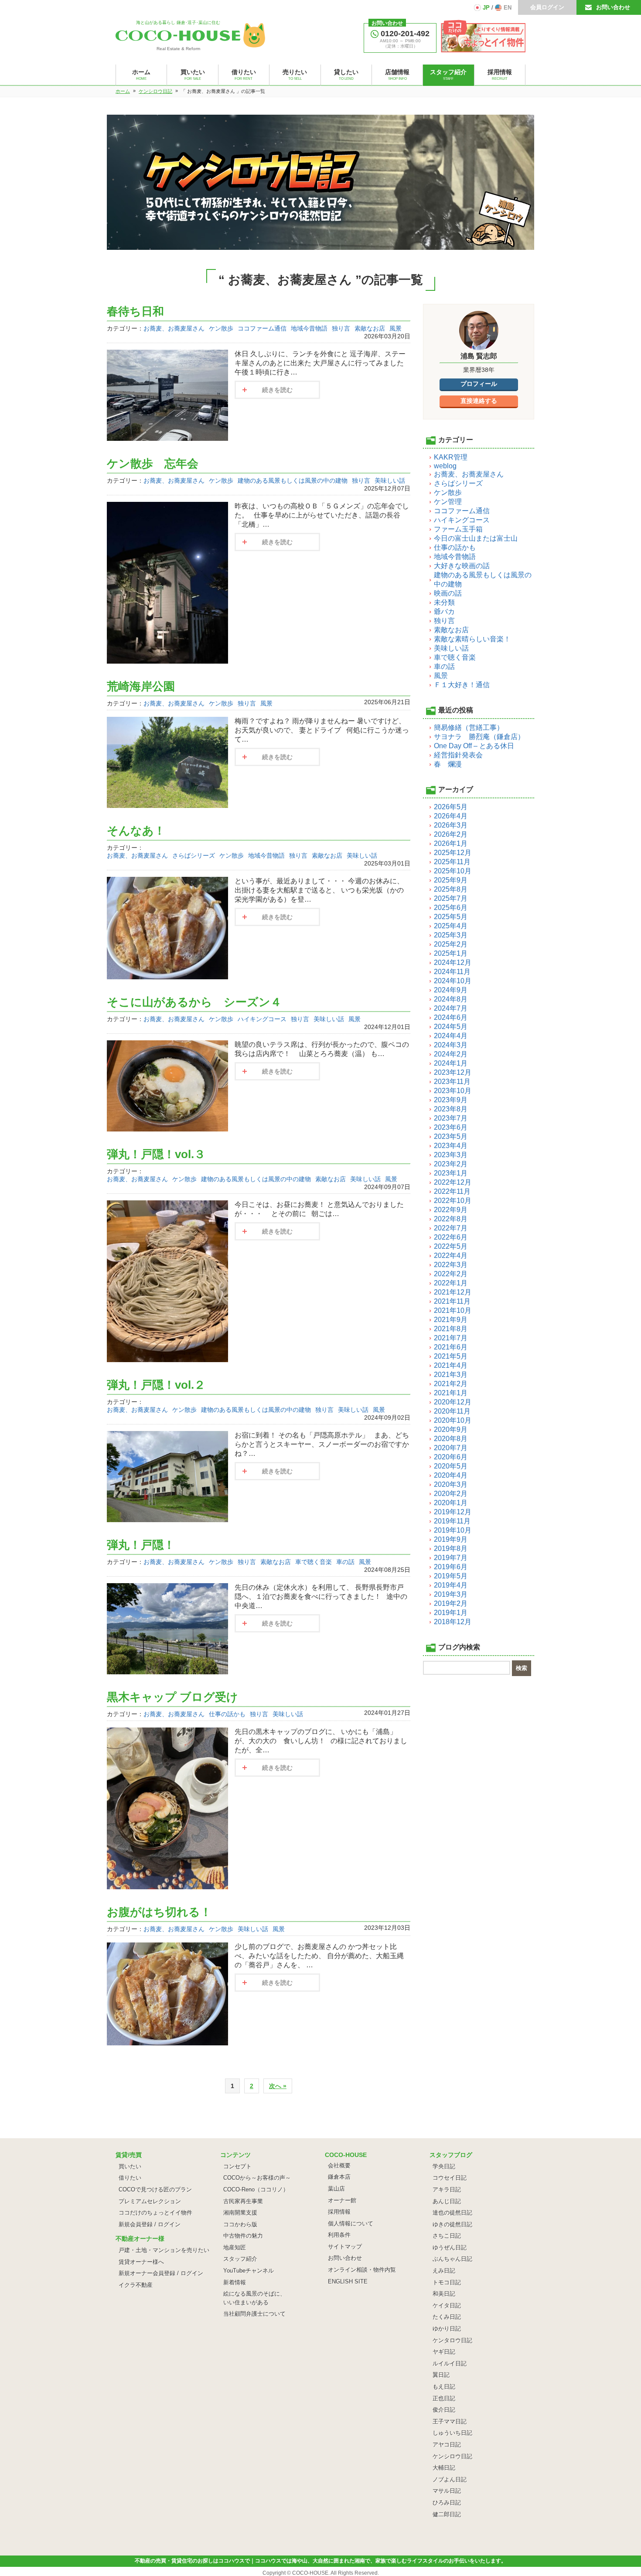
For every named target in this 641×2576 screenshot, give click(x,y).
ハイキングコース (262, 1019)
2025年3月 (451, 935)
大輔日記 (444, 2468)
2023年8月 (451, 1109)
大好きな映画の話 (462, 566)
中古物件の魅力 (243, 2236)
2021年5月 (451, 1356)
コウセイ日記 (450, 2178)
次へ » (278, 2086)
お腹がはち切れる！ (159, 1912)
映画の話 (448, 593)
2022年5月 (451, 1246)
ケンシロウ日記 (452, 2456)
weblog (445, 466)
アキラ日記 (447, 2189)
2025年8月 (451, 889)
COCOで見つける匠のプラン (155, 2189)
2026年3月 (451, 825)
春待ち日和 (135, 311)
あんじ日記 (447, 2201)
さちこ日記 (447, 2236)
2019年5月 (451, 1576)
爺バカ (444, 612)
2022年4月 (451, 1256)
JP (486, 8)
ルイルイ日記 (450, 2363)
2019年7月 (451, 1558)
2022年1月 (451, 1283)
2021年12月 (453, 1292)
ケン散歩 (221, 328)
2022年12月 (453, 1182)
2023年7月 (451, 1118)
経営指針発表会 (458, 755)
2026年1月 (451, 843)
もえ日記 (444, 2387)
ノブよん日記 (450, 2479)
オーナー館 (342, 2200)
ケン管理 (448, 502)
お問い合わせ (613, 7)
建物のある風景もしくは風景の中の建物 (293, 480)
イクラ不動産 (136, 2285)
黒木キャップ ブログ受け (172, 1697)
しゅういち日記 (452, 2433)
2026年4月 (451, 816)
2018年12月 (453, 1622)
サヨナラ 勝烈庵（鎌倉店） (479, 737)
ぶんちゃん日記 (452, 2259)
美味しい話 (390, 480)
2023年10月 (453, 1091)
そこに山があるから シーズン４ (194, 1002)
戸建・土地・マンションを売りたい (164, 2250)
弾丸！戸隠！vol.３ (156, 1154)
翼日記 (441, 2375)
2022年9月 (451, 1210)
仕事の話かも (227, 1714)
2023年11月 (452, 1082)
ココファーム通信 (262, 328)
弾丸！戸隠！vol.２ (156, 1385)
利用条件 (339, 2235)
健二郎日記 (447, 2514)
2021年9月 (451, 1320)
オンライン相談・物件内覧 (362, 2270)
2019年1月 (451, 1613)
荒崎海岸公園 (141, 686)
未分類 (444, 602)
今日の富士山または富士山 (476, 538)
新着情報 (235, 2282)
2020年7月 (451, 1448)
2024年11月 (452, 972)
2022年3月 (451, 1265)
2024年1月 (451, 1063)
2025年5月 (451, 917)
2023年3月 (451, 1155)
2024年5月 (451, 1027)
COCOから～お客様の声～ (257, 2178)
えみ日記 (444, 2271)
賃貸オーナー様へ (141, 2262)
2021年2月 (451, 1384)
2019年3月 (451, 1594)
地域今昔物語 (309, 328)
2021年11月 (452, 1301)
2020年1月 (451, 1503)
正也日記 (444, 2398)
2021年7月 (451, 1338)
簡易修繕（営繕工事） (469, 727)
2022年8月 (451, 1219)
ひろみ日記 (447, 2503)
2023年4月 (451, 1146)
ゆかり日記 (447, 2329)
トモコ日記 (447, 2282)
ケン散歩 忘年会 (153, 463)
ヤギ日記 (444, 2352)
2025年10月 (453, 871)
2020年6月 (451, 1457)
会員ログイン (547, 7)
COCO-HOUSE (310, 2573)
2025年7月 (451, 898)
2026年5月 (451, 807)
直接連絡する (479, 401)
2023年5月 (451, 1136)
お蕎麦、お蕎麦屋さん (174, 328)
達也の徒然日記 (452, 2213)
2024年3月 (451, 1045)
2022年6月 (451, 1237)
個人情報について (351, 2223)
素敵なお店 (370, 328)
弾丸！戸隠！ (141, 1545)
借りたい (130, 2178)
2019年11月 (452, 1521)
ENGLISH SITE (348, 2281)
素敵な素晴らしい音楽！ (472, 639)
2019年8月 (451, 1549)
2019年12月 (453, 1512)
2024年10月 (453, 981)
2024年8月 (451, 999)
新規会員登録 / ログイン (150, 2224)
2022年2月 (451, 1274)
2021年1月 (451, 1393)
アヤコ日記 (447, 2445)
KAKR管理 (451, 457)
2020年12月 (453, 1402)
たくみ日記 (447, 2317)
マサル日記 (447, 2491)
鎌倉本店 (339, 2177)
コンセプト (237, 2166)
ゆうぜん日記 (450, 2247)
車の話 (345, 1562)
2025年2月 (451, 944)
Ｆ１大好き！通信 (462, 685)
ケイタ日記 (447, 2305)
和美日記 (444, 2294)
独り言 (341, 328)
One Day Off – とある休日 (474, 746)
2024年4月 (451, 1036)
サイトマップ (345, 2247)
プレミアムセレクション (150, 2201)
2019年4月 (451, 1585)
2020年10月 (453, 1420)
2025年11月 (452, 862)
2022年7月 (451, 1228)
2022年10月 (453, 1201)
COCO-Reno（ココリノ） (256, 2189)
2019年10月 (453, 1530)
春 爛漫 (448, 764)
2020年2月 (451, 1494)
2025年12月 (453, 853)
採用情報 (339, 2212)
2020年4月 (451, 1475)
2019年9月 (451, 1539)
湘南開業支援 (240, 2213)
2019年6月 (451, 1567)
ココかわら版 (240, 2224)
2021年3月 (451, 1375)
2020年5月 (451, 1466)
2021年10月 (453, 1310)
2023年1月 (451, 1173)
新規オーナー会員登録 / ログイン (161, 2273)
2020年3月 (451, 1484)
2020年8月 (451, 1439)
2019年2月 (451, 1603)
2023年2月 (451, 1164)
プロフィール (479, 384)
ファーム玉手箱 (458, 529)
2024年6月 (451, 1017)
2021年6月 (451, 1347)
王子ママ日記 (450, 2421)
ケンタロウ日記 (452, 2340)
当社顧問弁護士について (254, 2314)
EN (508, 8)
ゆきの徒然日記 (452, 2224)
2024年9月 (451, 990)
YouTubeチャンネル (249, 2271)
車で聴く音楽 (314, 1562)
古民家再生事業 (243, 2201)
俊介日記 (444, 2410)
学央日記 (444, 2166)
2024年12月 (453, 963)
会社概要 (339, 2165)
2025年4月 (451, 926)
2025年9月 (451, 880)
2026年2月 (451, 834)
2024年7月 (451, 1008)
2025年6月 (451, 908)
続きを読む (277, 390)
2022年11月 (452, 1191)
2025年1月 (451, 953)
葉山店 (336, 2189)
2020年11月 (452, 1411)
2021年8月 (451, 1329)
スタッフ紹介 (240, 2259)
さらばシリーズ (194, 855)
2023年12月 (453, 1072)
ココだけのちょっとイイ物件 (155, 2213)
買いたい (130, 2166)
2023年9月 (451, 1100)
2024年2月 (451, 1054)
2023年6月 (451, 1127)
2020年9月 (451, 1429)
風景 (396, 328)
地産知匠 (235, 2247)
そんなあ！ (136, 831)
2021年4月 (451, 1365)
